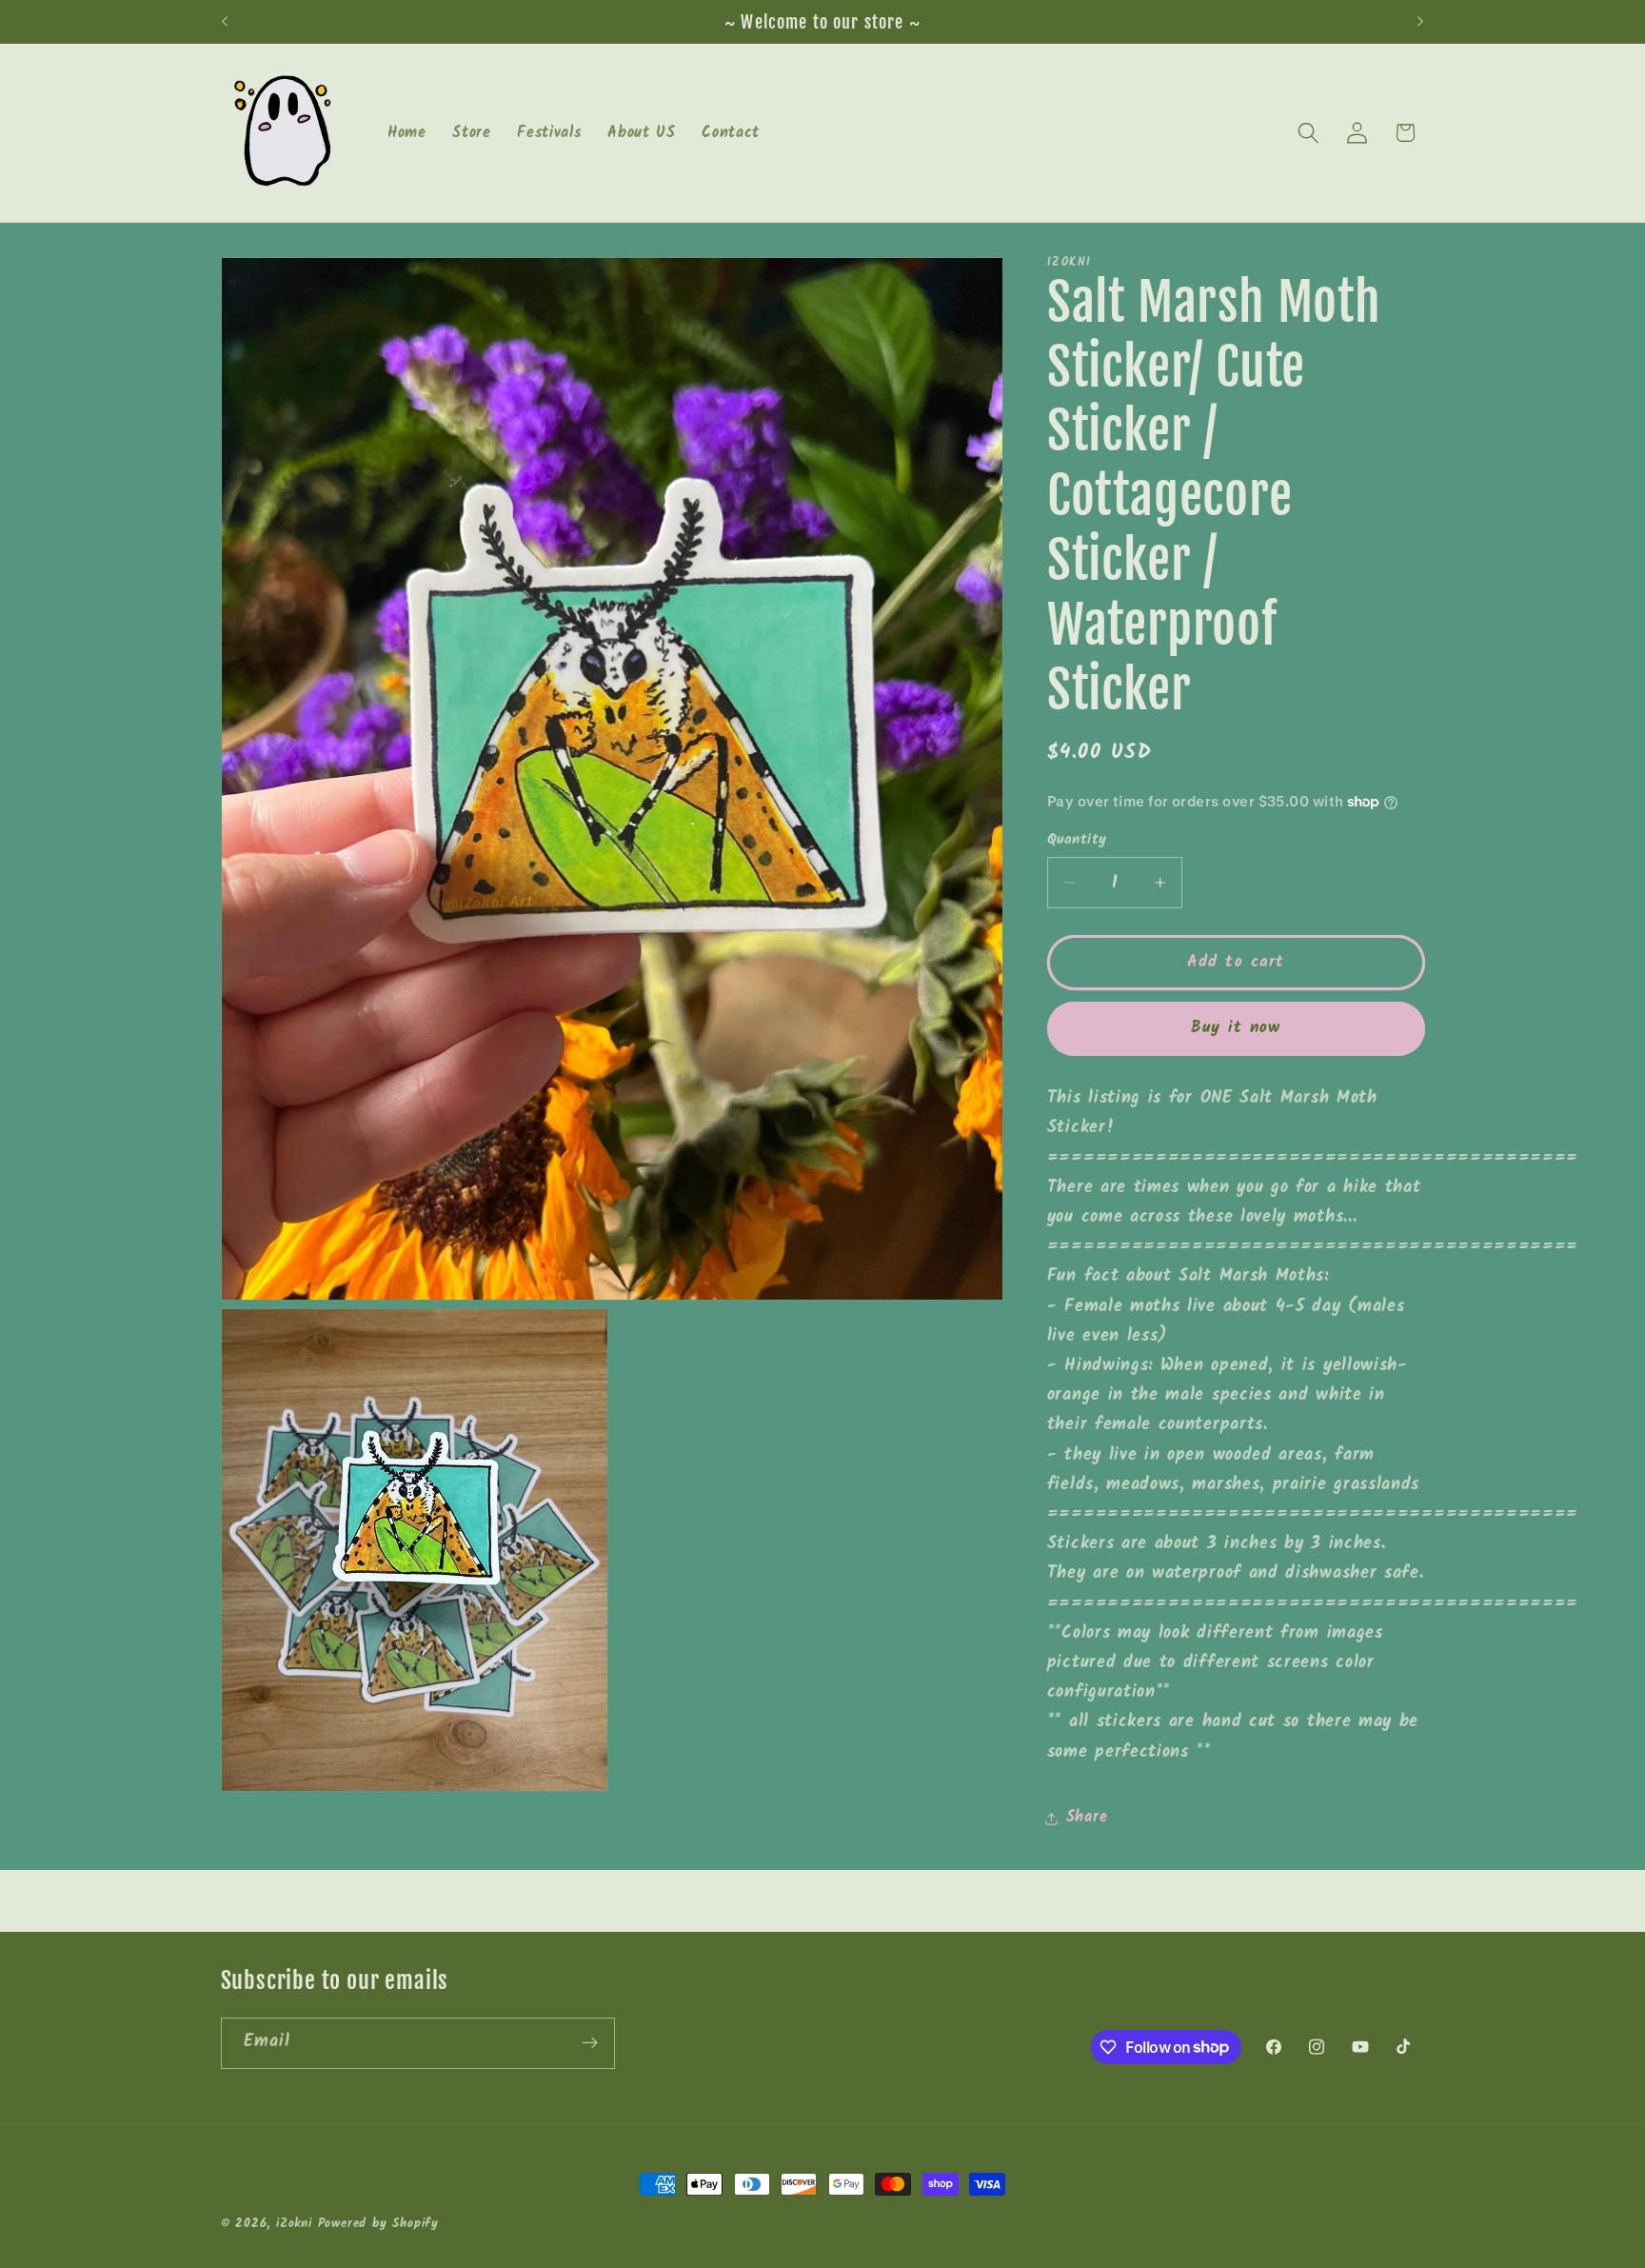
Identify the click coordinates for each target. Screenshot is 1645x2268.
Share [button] (1087, 1818)
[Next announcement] (1420, 22)
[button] (1308, 133)
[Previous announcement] (225, 22)
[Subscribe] (590, 2042)
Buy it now (1236, 1028)
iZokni (294, 2224)
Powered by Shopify (379, 2224)
